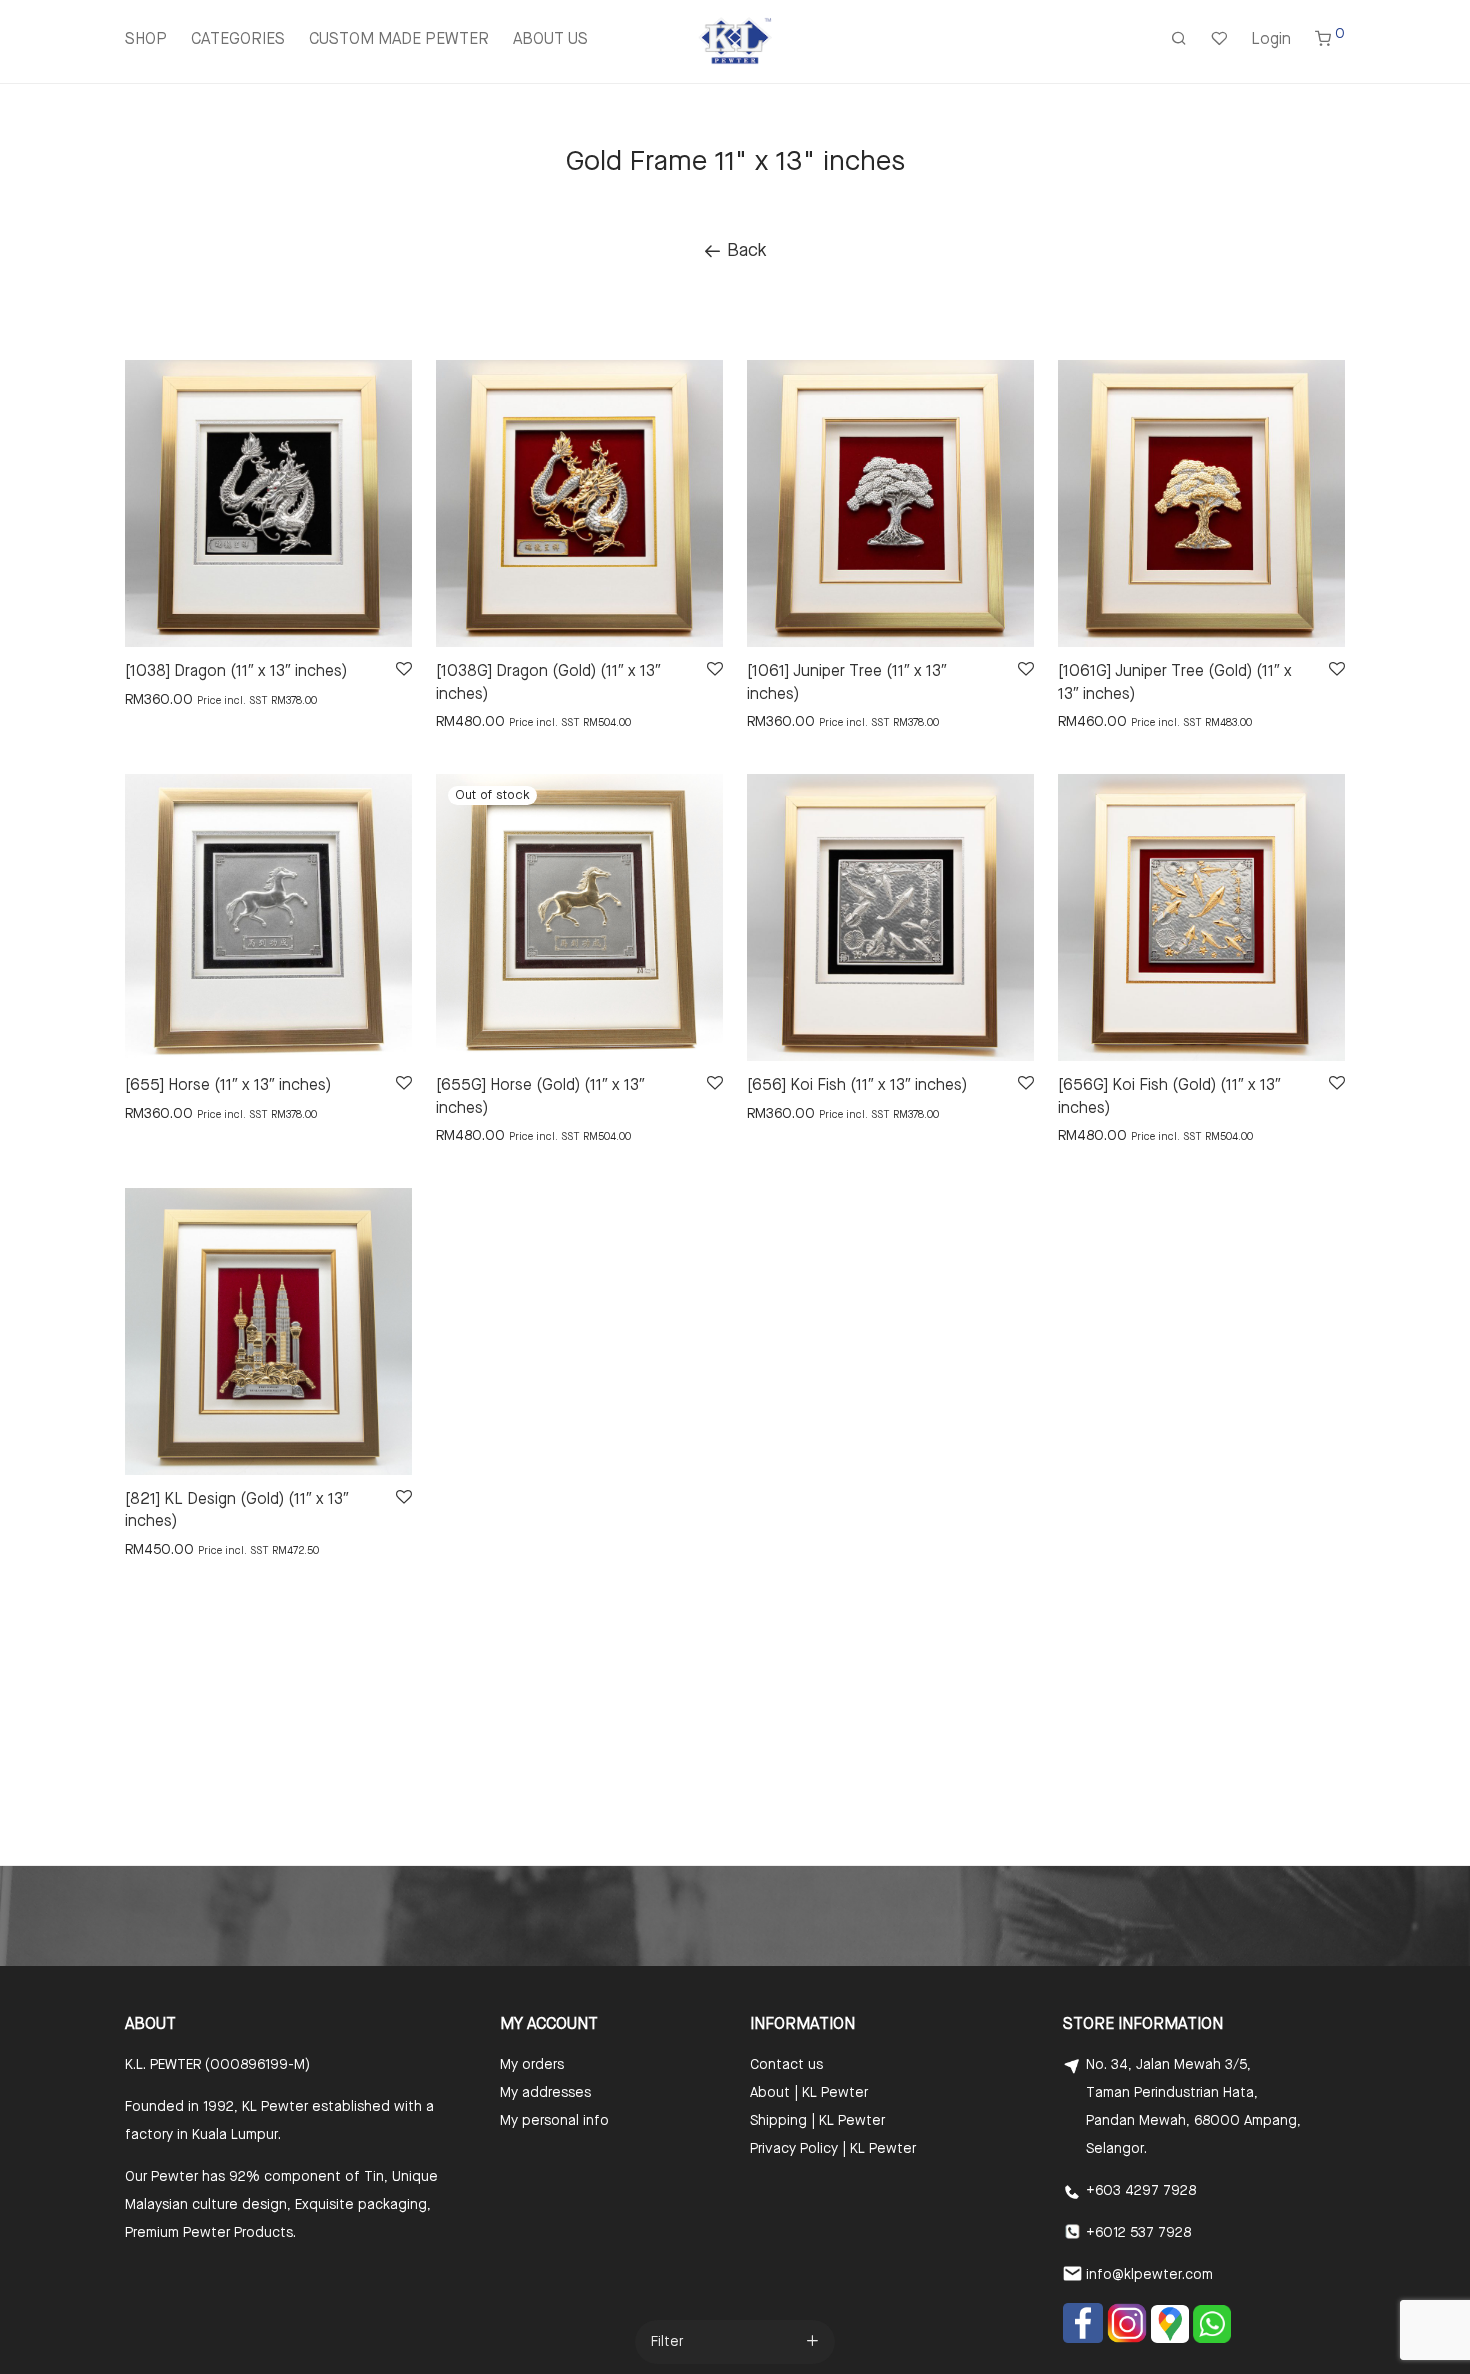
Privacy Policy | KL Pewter (833, 2149)
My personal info (554, 2121)
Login (1271, 40)
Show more (151, 699)
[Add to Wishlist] (402, 669)
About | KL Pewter (809, 2093)
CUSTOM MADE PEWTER (399, 40)
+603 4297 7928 (1141, 2191)
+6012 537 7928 (1138, 2233)
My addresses (545, 2093)
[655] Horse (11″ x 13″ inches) (228, 1086)
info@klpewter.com (1149, 2275)
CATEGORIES (238, 40)
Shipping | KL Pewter (817, 2121)
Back (744, 251)
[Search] (1179, 41)
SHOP (146, 40)
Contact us (786, 2065)
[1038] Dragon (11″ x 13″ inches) (236, 672)
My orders (532, 2065)
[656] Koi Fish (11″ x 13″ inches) (857, 1086)
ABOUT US (550, 40)
